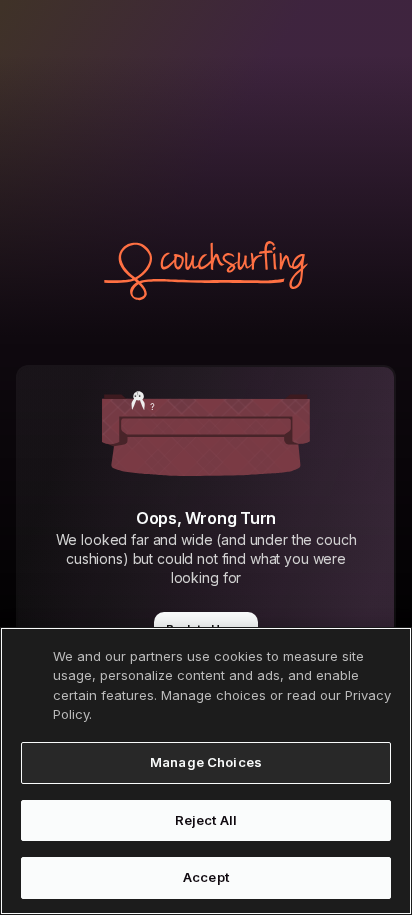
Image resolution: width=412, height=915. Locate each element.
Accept (206, 877)
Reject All (206, 820)
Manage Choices (206, 762)
